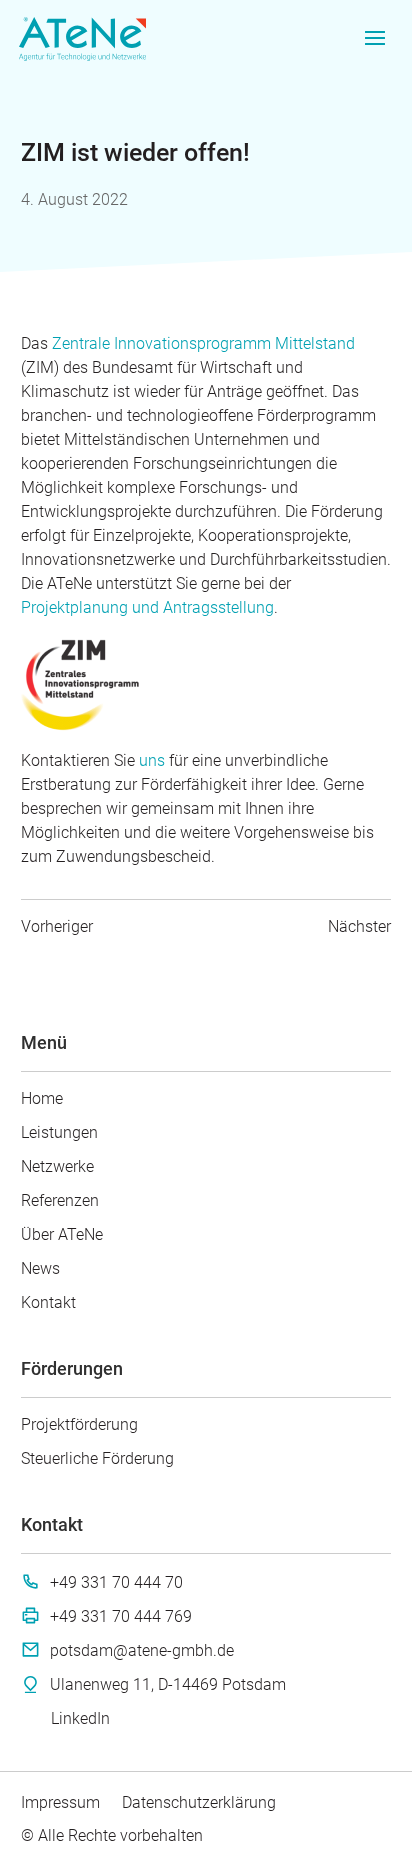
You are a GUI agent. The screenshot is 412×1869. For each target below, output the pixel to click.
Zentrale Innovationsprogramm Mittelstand (203, 343)
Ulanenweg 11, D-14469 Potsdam (168, 1684)
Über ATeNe (62, 1234)
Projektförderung (79, 1424)
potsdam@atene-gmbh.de (142, 1650)
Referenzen (60, 1200)
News (40, 1268)
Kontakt (48, 1302)
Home (42, 1098)
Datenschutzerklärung (199, 1802)
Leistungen (59, 1132)
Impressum (60, 1802)
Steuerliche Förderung (97, 1458)
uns (152, 760)
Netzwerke (57, 1166)
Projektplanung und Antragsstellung (147, 607)
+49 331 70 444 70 (116, 1582)
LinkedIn (80, 1718)
